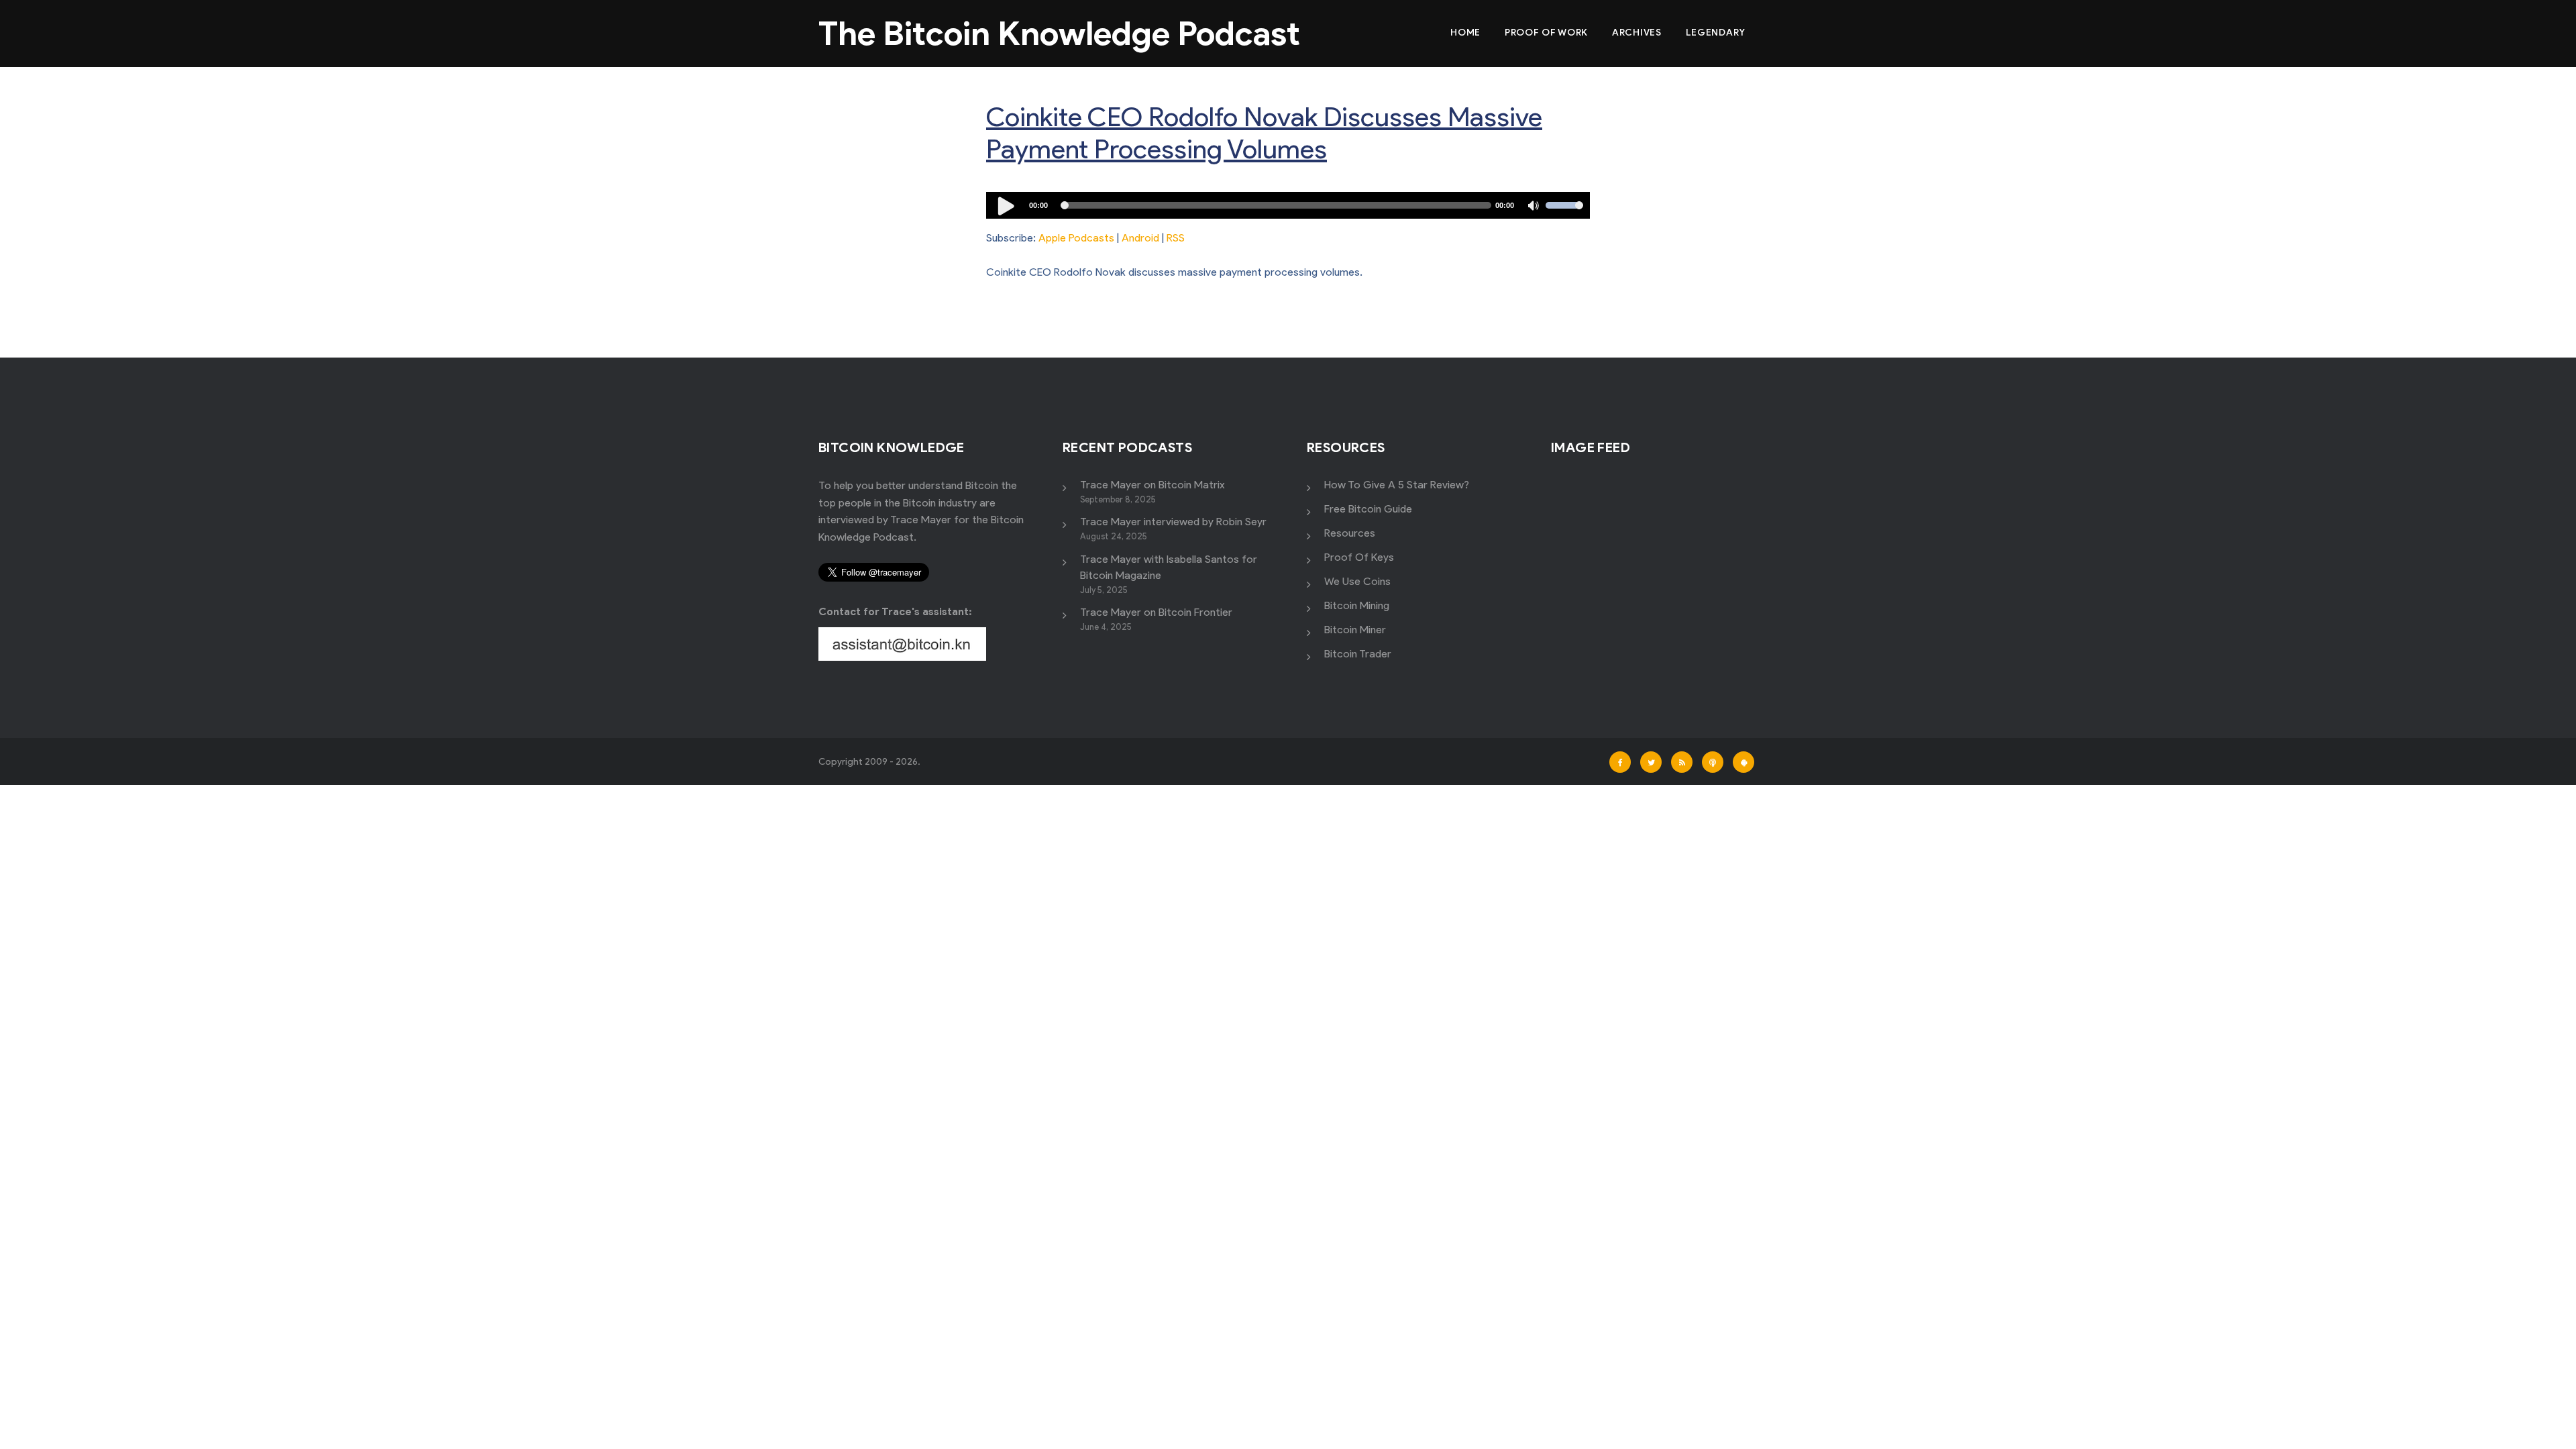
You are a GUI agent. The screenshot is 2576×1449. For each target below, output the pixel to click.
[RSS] (1682, 762)
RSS (1176, 238)
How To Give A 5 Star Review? (1397, 485)
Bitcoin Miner (1355, 630)
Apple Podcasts (1076, 238)
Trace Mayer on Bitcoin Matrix (1152, 485)
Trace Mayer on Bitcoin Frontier (1156, 612)
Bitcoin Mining (1357, 605)
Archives (1637, 33)
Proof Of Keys (1359, 557)
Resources (1350, 533)
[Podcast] (1713, 762)
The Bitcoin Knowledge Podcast (1059, 33)
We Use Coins (1357, 581)
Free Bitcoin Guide (1368, 509)
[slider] (1564, 214)
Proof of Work (1546, 33)
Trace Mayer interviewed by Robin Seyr (1173, 522)
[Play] (1006, 205)
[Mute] (1535, 207)
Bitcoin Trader (1358, 654)
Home (1465, 33)
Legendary (1716, 33)
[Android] (1743, 762)
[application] (1288, 205)
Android (1140, 238)
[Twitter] (1651, 762)
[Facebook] (1620, 762)
